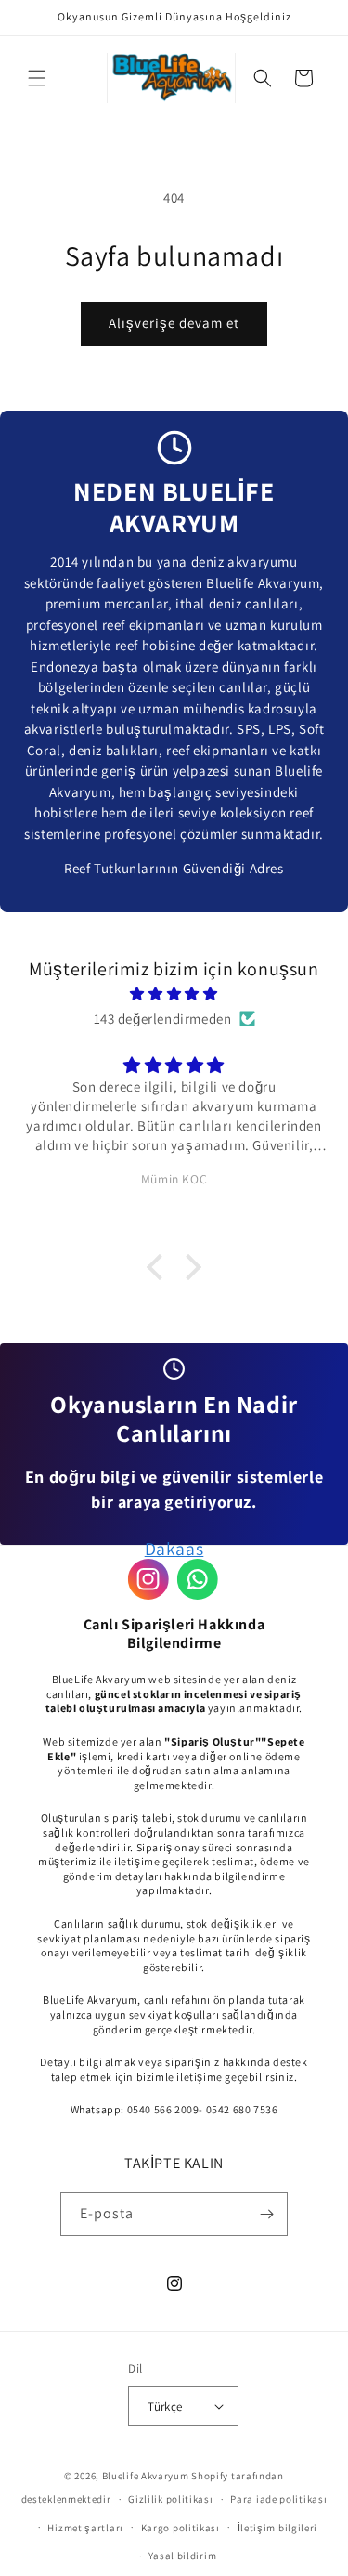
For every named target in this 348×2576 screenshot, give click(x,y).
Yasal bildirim (182, 2556)
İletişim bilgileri (278, 2528)
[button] (37, 78)
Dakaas (174, 1549)
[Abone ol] (266, 2214)
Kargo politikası (180, 2528)
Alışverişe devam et (174, 323)
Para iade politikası (278, 2499)
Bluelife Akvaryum (146, 2476)
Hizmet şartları (85, 2528)
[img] (174, 994)
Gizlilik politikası (170, 2499)
